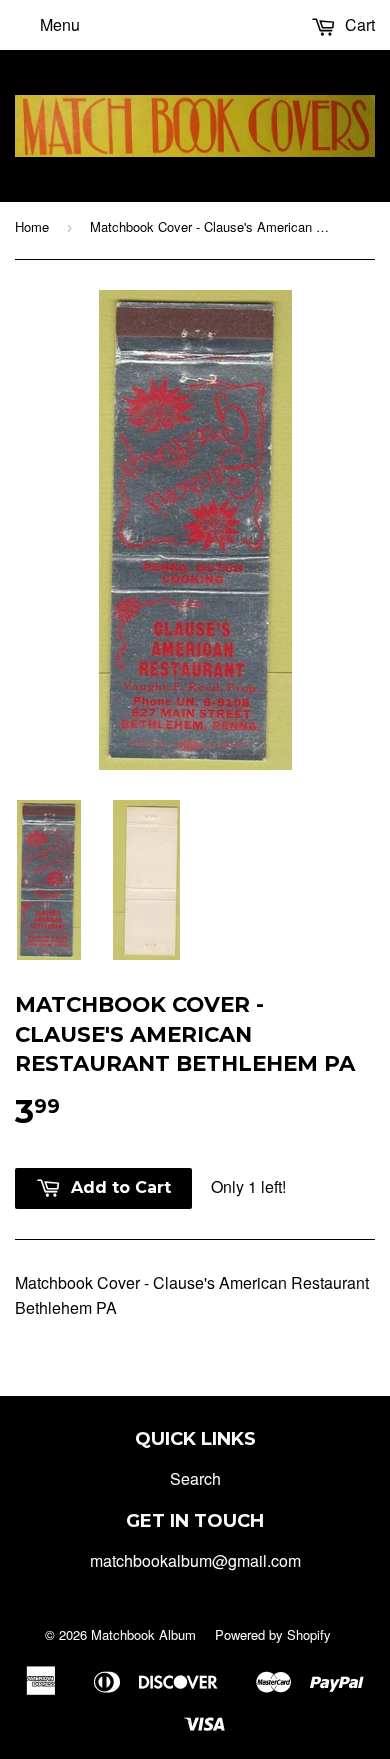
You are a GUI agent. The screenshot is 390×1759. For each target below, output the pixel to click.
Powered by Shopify (273, 1634)
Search (195, 1478)
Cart (358, 24)
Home (32, 226)
